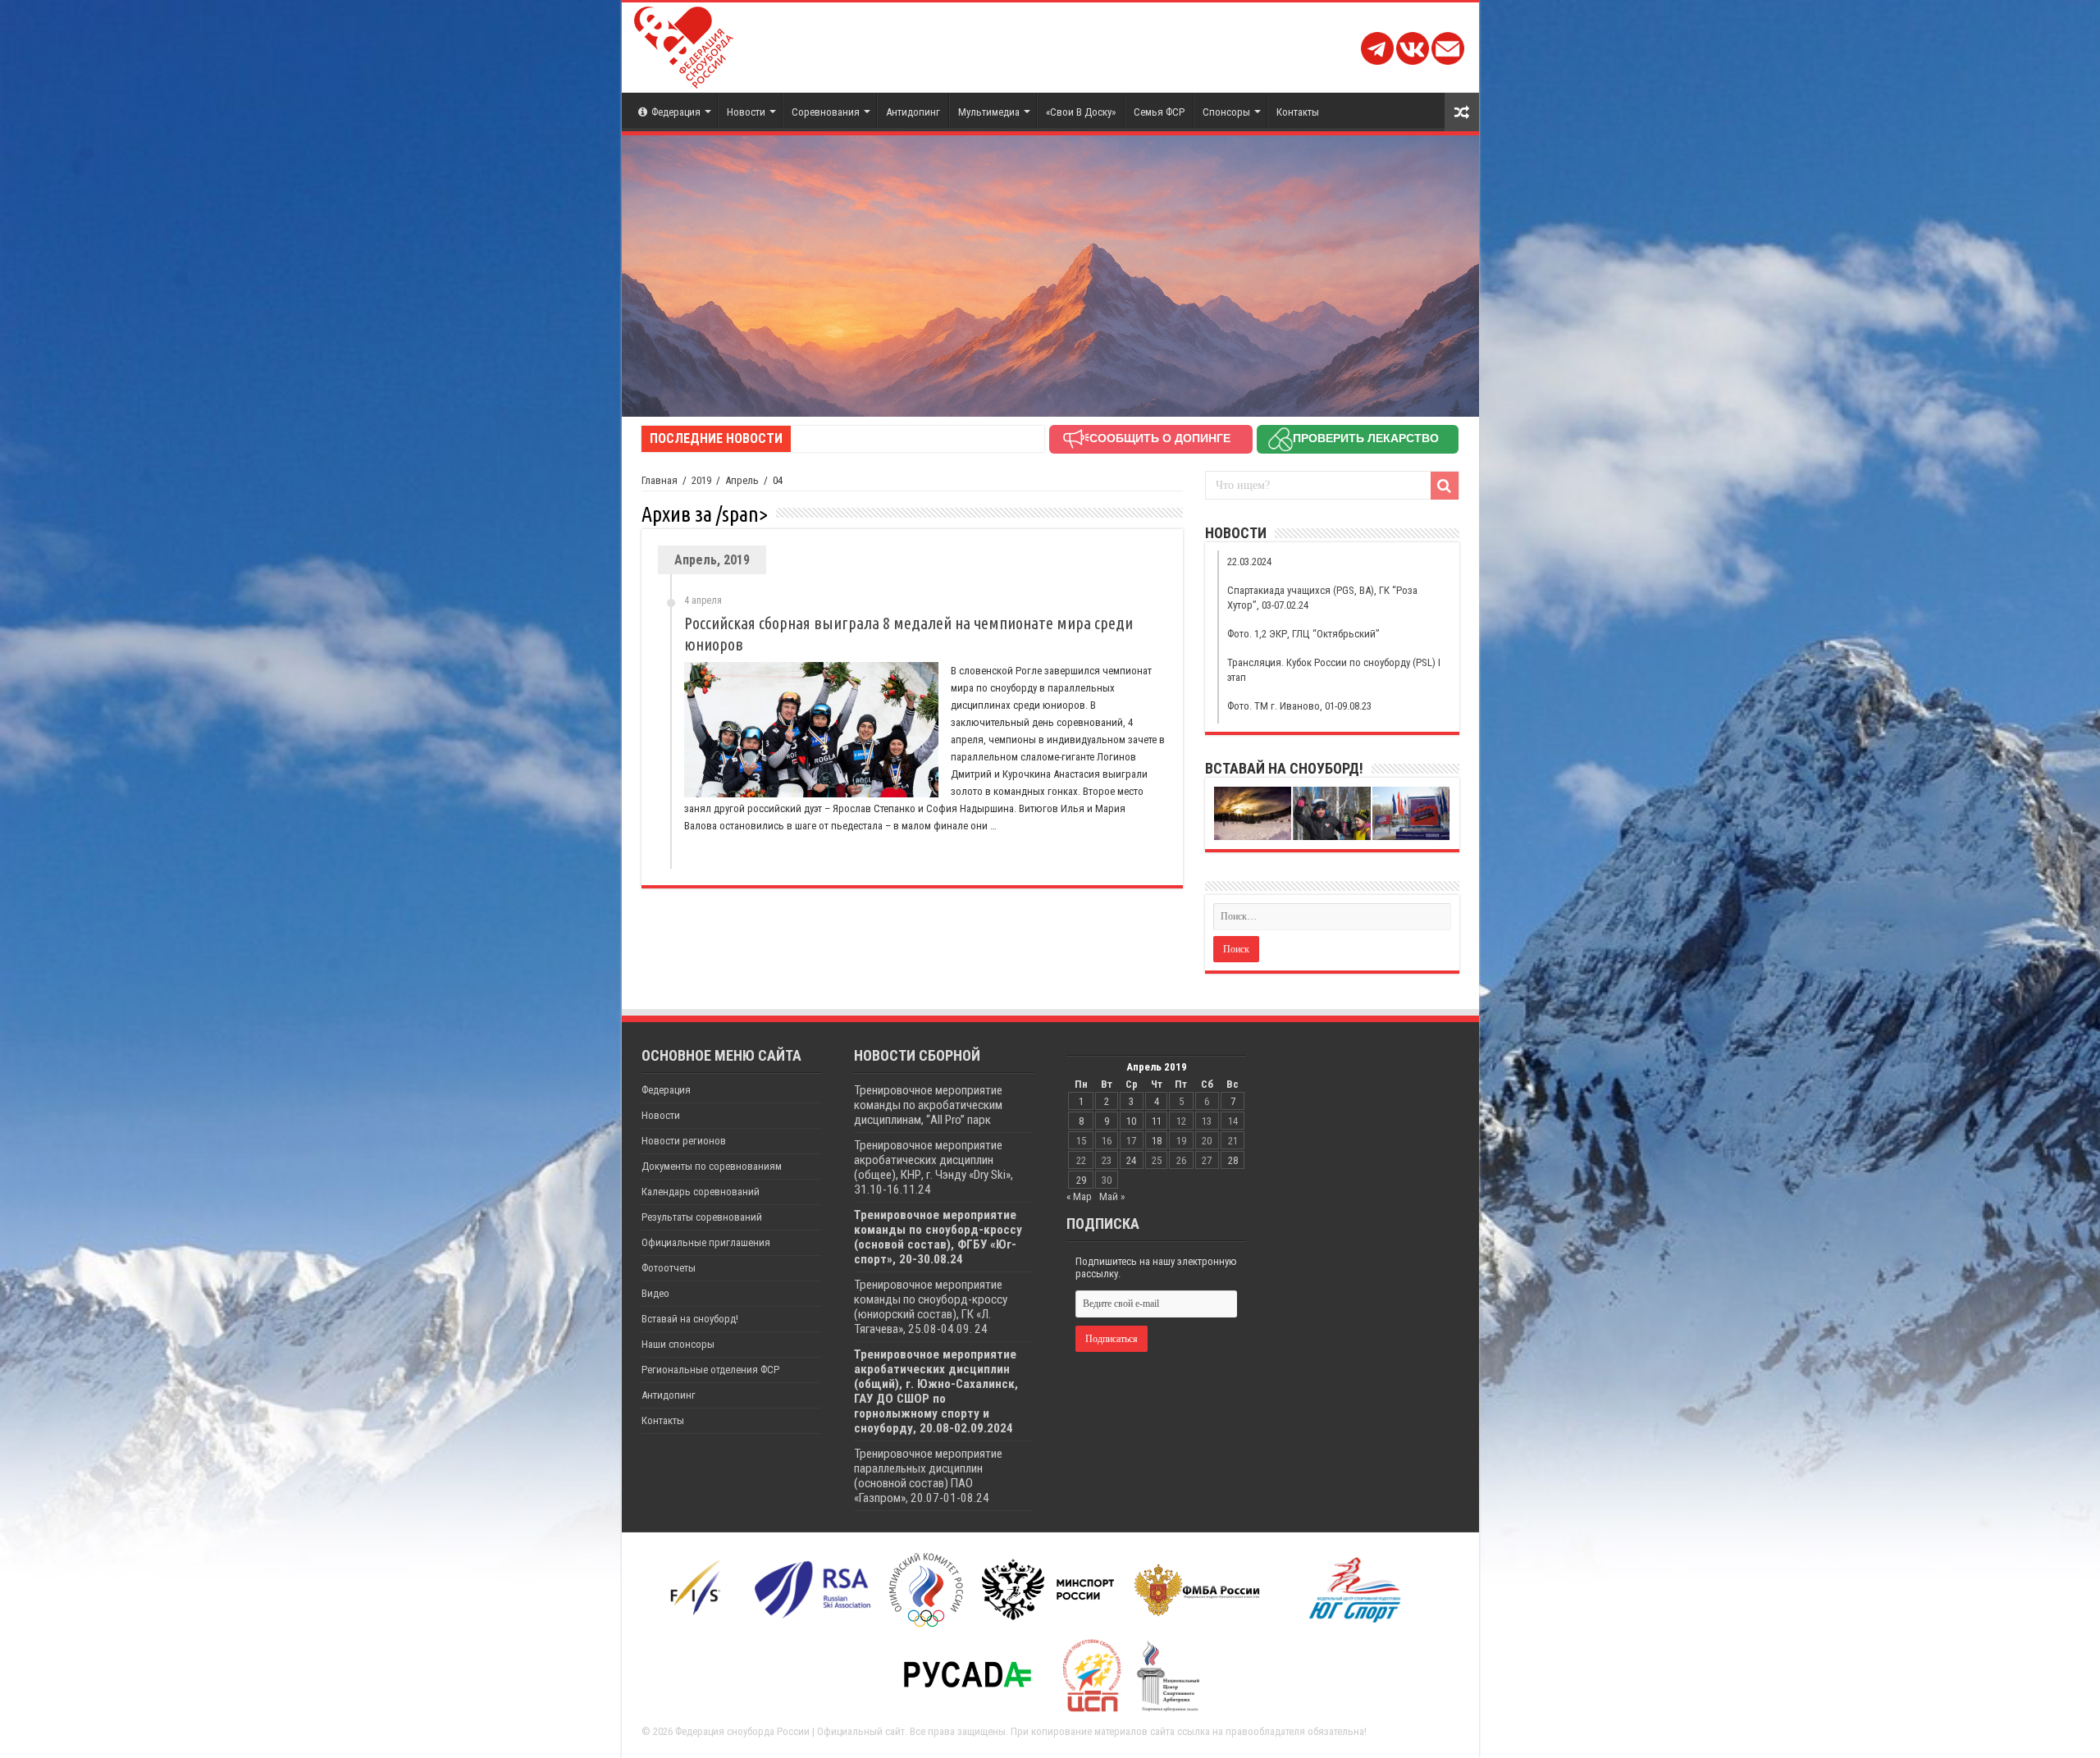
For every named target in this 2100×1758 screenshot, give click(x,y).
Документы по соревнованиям (712, 1166)
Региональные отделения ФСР (710, 1370)
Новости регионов (684, 1141)
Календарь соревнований (701, 1192)
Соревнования (826, 112)
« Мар (1079, 1196)
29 (1081, 1180)
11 (1157, 1121)
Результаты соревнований (702, 1217)
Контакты (1298, 112)
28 (1233, 1160)
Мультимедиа (989, 112)
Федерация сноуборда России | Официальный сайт (790, 1731)
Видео (655, 1293)
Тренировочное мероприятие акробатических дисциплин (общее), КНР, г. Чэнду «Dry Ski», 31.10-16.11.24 (934, 1167)
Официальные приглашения (706, 1242)
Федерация (676, 112)
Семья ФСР (1159, 112)
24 (1131, 1160)
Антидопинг (913, 112)
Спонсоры (1226, 112)
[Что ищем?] (1445, 486)
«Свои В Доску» (1081, 112)
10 (1131, 1121)
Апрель (742, 480)
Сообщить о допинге (1160, 438)
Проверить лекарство (1366, 438)
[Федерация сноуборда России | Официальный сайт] (684, 44)
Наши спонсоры (678, 1344)
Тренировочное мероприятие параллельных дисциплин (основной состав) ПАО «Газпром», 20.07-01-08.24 (928, 1476)
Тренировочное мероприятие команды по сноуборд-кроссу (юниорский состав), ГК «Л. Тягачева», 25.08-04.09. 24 (931, 1307)
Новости (746, 112)
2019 (701, 480)
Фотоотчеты (669, 1268)
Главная (660, 480)
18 (1157, 1141)
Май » (1112, 1196)
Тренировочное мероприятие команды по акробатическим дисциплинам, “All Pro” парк (928, 1105)
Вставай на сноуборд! (690, 1319)
